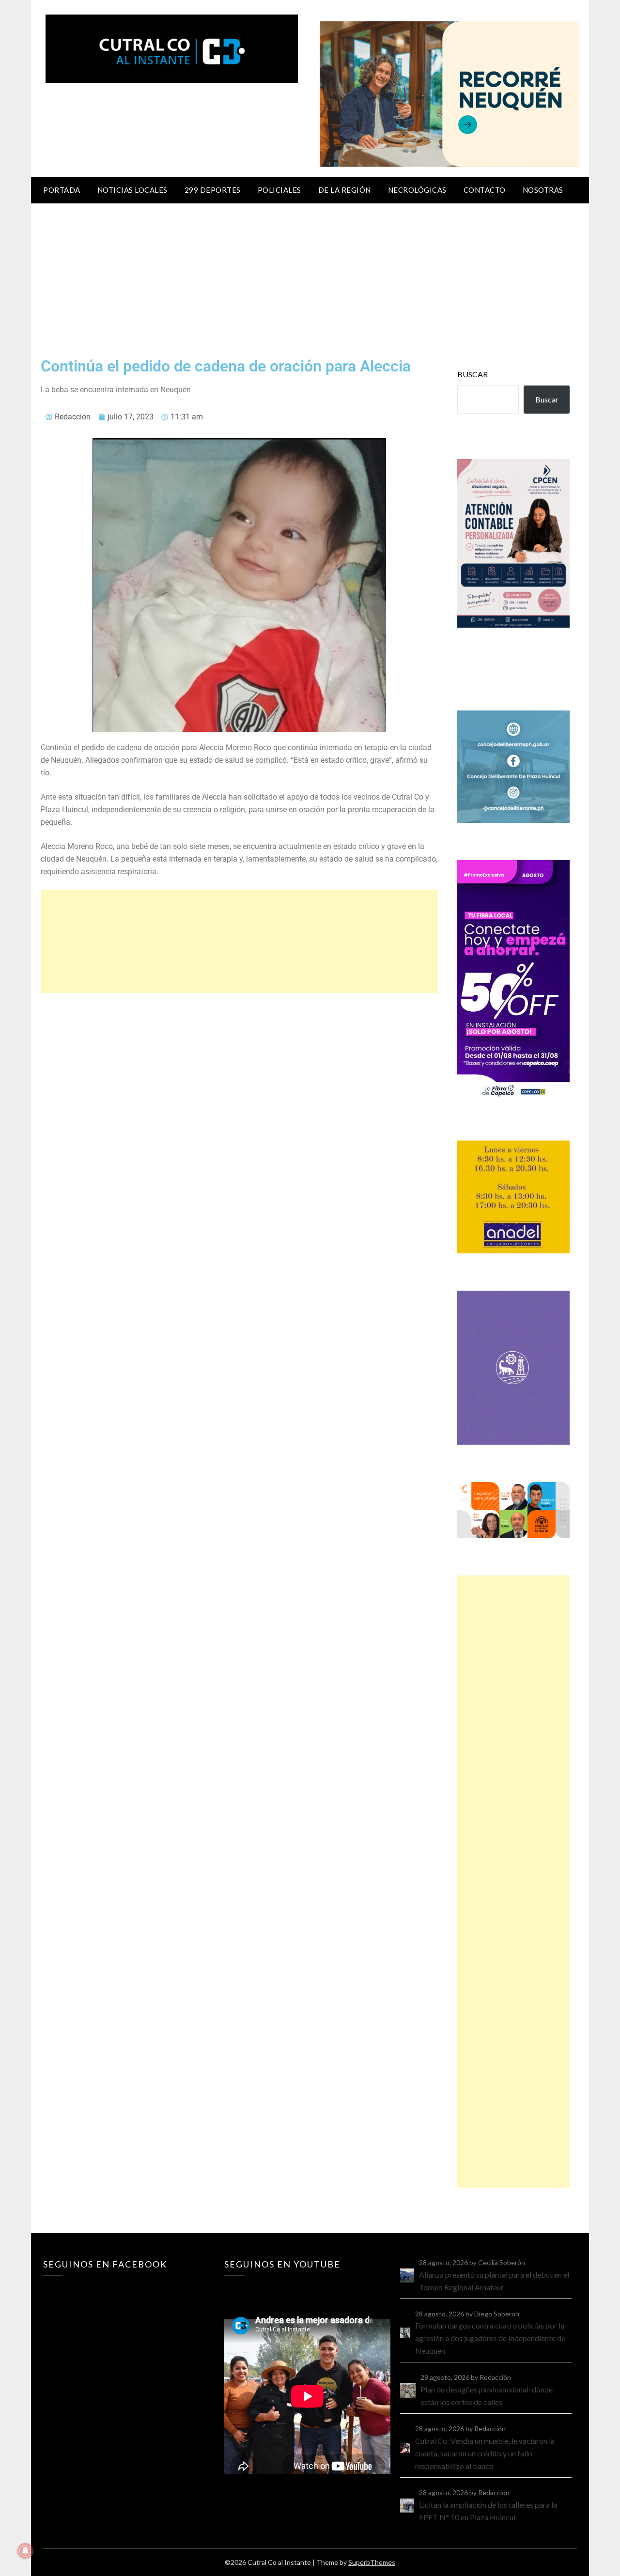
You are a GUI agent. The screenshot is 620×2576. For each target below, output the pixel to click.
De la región (345, 190)
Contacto (485, 190)
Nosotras (543, 190)
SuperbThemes (372, 2562)
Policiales (279, 190)
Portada (62, 190)
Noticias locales (132, 190)
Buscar (473, 374)
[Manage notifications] (25, 2551)
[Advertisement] (310, 276)
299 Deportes (213, 190)
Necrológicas (417, 190)
